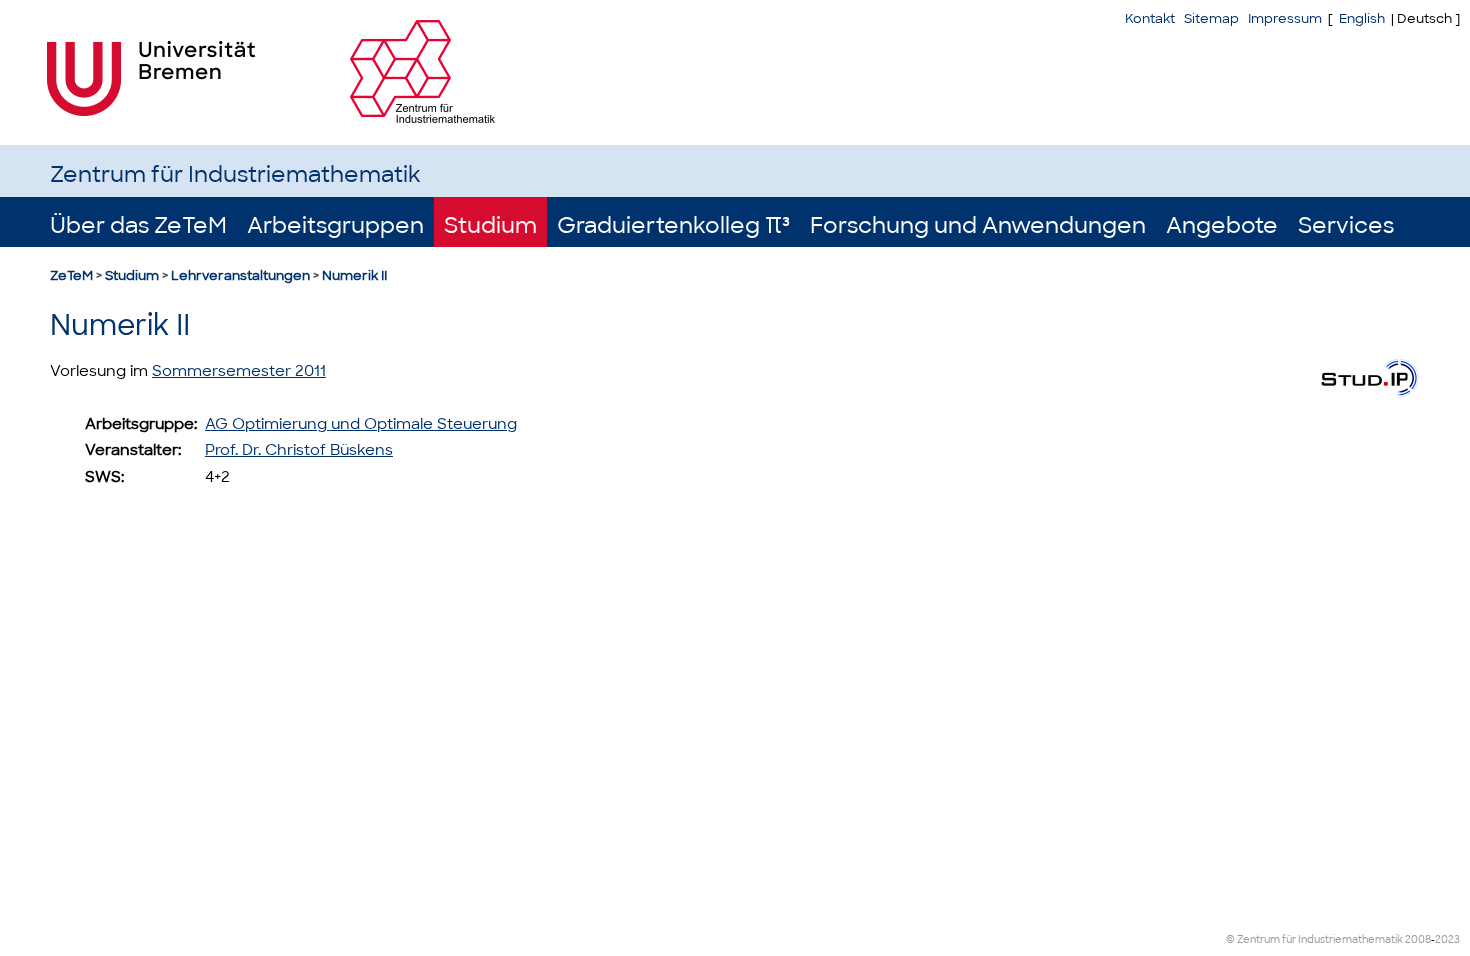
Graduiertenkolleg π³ (673, 225)
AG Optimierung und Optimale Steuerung (361, 424)
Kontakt (1150, 18)
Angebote (1222, 225)
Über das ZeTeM (138, 225)
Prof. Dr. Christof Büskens (299, 450)
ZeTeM (71, 275)
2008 (1418, 939)
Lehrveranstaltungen (240, 275)
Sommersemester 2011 (239, 371)
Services (1346, 225)
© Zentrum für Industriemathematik (1314, 939)
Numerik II (354, 275)
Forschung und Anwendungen (978, 225)
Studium (490, 225)
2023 (1447, 939)
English (1362, 18)
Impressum (1285, 18)
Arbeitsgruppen (335, 225)
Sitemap (1211, 18)
